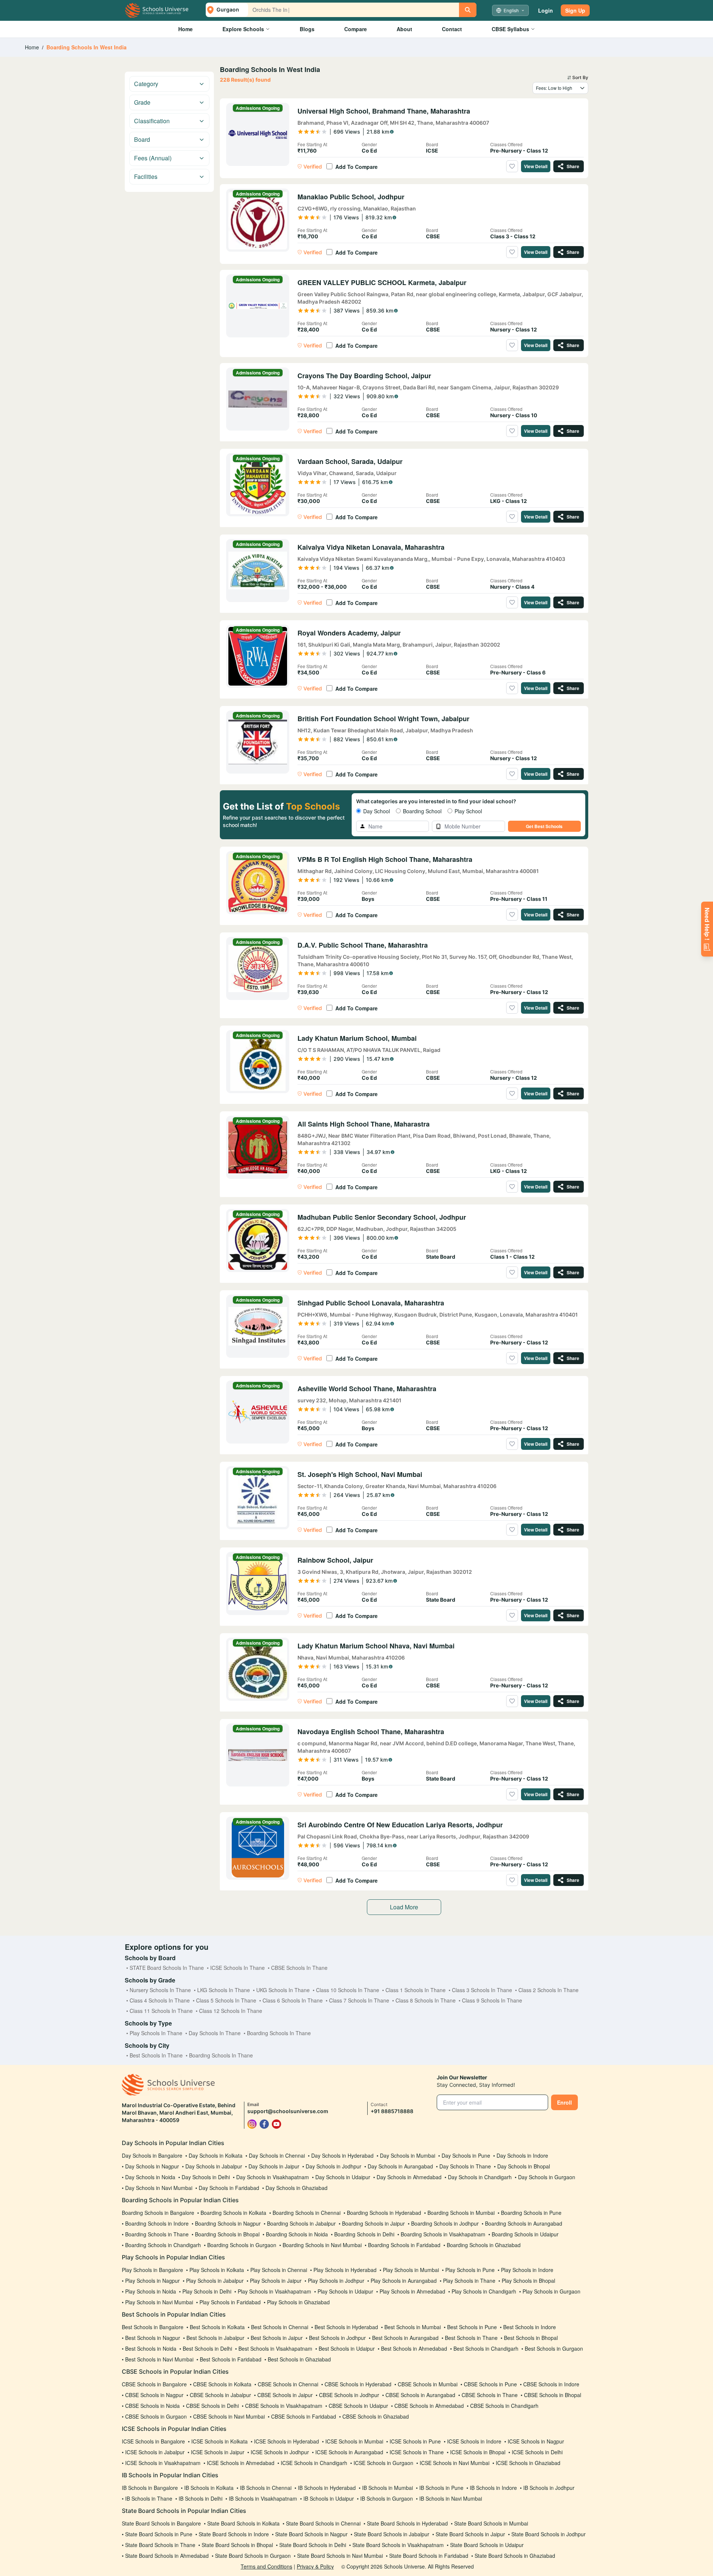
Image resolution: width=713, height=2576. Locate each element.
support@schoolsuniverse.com (288, 2111)
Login (546, 10)
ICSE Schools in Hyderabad (286, 2441)
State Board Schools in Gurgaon (253, 2556)
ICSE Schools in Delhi (537, 2452)
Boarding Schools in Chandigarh (163, 2245)
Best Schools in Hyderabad (346, 2327)
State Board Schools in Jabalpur (392, 2534)
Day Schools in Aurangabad (400, 2166)
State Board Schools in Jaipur (470, 2534)
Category (146, 84)
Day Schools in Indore (522, 2155)
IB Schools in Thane (149, 2498)
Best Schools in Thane (471, 2338)
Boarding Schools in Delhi (364, 2234)
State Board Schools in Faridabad (429, 2556)
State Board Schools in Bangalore (161, 2523)
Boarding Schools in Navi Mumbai (322, 2245)
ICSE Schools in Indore (474, 2441)
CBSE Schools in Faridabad (304, 2416)
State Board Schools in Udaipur (487, 2545)
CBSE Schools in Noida (152, 2406)
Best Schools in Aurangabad (405, 2338)
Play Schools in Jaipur (276, 2281)
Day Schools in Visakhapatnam (273, 2177)
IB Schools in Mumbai (388, 2488)
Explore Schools (243, 29)
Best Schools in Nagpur (153, 2338)
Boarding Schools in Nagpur (228, 2223)
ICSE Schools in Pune (415, 2441)
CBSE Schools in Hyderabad (358, 2384)
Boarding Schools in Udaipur (525, 2234)
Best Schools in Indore (530, 2327)
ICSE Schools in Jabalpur (155, 2452)
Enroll (564, 2102)
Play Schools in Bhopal (528, 2281)
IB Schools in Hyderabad (327, 2488)
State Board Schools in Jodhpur (548, 2534)
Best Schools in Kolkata (217, 2327)
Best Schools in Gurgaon (554, 2348)
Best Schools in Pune (472, 2327)
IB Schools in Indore (493, 2488)
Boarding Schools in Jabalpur (301, 2223)
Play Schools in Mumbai (411, 2270)
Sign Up (575, 10)
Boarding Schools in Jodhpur (445, 2223)
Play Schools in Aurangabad (404, 2281)
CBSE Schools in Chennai (288, 2384)
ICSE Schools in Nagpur (536, 2441)
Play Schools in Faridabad (230, 2302)
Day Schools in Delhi (206, 2177)
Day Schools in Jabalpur (214, 2166)
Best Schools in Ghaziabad (299, 2359)
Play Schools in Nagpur (152, 2281)
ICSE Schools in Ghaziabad (528, 2463)
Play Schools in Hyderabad (345, 2270)
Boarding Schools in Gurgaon (242, 2245)
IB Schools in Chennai (266, 2488)
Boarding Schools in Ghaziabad (484, 2245)
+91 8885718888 (392, 2111)
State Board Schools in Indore (234, 2534)
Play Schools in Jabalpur (215, 2281)
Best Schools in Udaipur (347, 2348)
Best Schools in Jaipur (277, 2338)
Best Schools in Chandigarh (486, 2348)
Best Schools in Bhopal (531, 2338)
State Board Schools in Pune (159, 2534)
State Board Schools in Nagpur (311, 2534)
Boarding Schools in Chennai (307, 2213)
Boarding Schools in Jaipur (373, 2223)
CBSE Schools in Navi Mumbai (229, 2416)
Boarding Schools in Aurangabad (524, 2223)
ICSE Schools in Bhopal (478, 2452)
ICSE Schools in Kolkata (219, 2441)
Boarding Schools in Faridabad (404, 2245)
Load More (404, 1907)
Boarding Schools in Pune (531, 2213)
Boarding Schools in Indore (157, 2223)
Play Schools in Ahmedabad (412, 2291)
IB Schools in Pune (441, 2488)
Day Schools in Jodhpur (333, 2166)
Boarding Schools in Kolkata (233, 2213)
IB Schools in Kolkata (209, 2488)
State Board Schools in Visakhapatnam (398, 2545)
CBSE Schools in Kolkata (222, 2384)
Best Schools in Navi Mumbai (159, 2359)
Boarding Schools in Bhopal (227, 2234)
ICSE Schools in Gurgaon (383, 2463)
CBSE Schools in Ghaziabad (376, 2416)
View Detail (536, 166)
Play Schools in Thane (469, 2281)
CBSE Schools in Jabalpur (220, 2395)
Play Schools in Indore (527, 2270)
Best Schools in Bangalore (153, 2327)
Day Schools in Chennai (277, 2155)
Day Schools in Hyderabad (342, 2155)
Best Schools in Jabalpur (215, 2338)
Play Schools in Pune (470, 2270)
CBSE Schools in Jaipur (285, 2395)
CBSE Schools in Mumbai (428, 2384)
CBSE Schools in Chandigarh (504, 2406)
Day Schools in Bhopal (524, 2166)
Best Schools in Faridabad (231, 2359)
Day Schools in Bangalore (152, 2155)
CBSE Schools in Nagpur (154, 2395)
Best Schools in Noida (151, 2348)
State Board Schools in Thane (160, 2545)
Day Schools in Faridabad (229, 2188)
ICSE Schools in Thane (417, 2452)
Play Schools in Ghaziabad (298, 2302)
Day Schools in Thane (465, 2166)
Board (142, 139)
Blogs (307, 29)
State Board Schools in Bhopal (237, 2545)
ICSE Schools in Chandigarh (314, 2463)
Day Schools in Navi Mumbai (159, 2188)
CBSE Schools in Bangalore (154, 2384)
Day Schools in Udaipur (343, 2177)
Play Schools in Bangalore (152, 2270)
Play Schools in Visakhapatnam (274, 2291)
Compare (356, 29)
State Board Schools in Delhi (313, 2545)
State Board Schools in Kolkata (243, 2523)
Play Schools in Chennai (279, 2270)
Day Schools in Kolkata (216, 2155)
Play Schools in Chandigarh (484, 2291)
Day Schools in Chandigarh (480, 2177)
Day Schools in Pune (466, 2155)
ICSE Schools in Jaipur (218, 2452)
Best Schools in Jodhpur (337, 2338)
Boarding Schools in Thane (157, 2234)
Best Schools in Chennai (280, 2327)
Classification (152, 121)
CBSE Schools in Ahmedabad (429, 2406)
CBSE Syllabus (510, 29)
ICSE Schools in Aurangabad (349, 2452)
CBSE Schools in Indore (551, 2384)
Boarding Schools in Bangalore (158, 2213)
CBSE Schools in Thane (490, 2395)
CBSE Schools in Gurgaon (156, 2416)
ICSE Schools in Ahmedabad (241, 2463)
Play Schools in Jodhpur (336, 2281)
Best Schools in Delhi (207, 2348)
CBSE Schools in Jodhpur (349, 2395)
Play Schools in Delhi (207, 2291)
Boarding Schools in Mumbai (461, 2213)
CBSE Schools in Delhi (212, 2406)
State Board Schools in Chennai (323, 2523)
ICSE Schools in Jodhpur (280, 2452)
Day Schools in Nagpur (152, 2166)
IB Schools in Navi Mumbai (451, 2498)
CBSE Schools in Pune (490, 2384)
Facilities (146, 176)
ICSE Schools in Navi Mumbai (455, 2463)
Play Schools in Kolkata (217, 2270)
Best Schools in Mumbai (413, 2327)
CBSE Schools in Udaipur (358, 2406)
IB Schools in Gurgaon (387, 2498)
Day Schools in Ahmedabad (409, 2177)
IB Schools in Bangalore (150, 2488)
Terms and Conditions (266, 2566)
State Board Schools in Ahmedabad (167, 2556)
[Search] (468, 10)
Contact (452, 29)
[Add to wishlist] (512, 166)
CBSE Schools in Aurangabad (420, 2395)
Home (185, 29)
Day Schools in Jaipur (274, 2166)
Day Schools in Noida (150, 2177)
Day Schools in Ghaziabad (297, 2188)
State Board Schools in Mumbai (491, 2523)
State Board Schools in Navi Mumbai (340, 2556)
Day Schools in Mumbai (408, 2155)
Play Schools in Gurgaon (551, 2291)
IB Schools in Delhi (201, 2498)
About (404, 29)
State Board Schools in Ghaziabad (515, 2556)
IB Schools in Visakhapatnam (263, 2498)
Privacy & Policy (315, 2566)
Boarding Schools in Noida (297, 2234)
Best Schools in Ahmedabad (414, 2348)
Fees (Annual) (153, 158)
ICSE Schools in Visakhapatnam (163, 2463)
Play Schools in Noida (151, 2291)
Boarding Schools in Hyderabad (384, 2213)
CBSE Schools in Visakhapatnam (284, 2406)
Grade (142, 102)
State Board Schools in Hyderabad (407, 2523)
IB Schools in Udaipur (329, 2498)
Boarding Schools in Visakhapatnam (443, 2234)
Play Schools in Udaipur (345, 2291)
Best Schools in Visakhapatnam (275, 2348)
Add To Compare (356, 167)
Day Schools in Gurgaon (547, 2177)
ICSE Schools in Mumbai (354, 2441)
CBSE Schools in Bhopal (553, 2395)
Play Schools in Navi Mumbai (159, 2302)
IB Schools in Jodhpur (549, 2488)
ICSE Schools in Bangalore (153, 2441)
